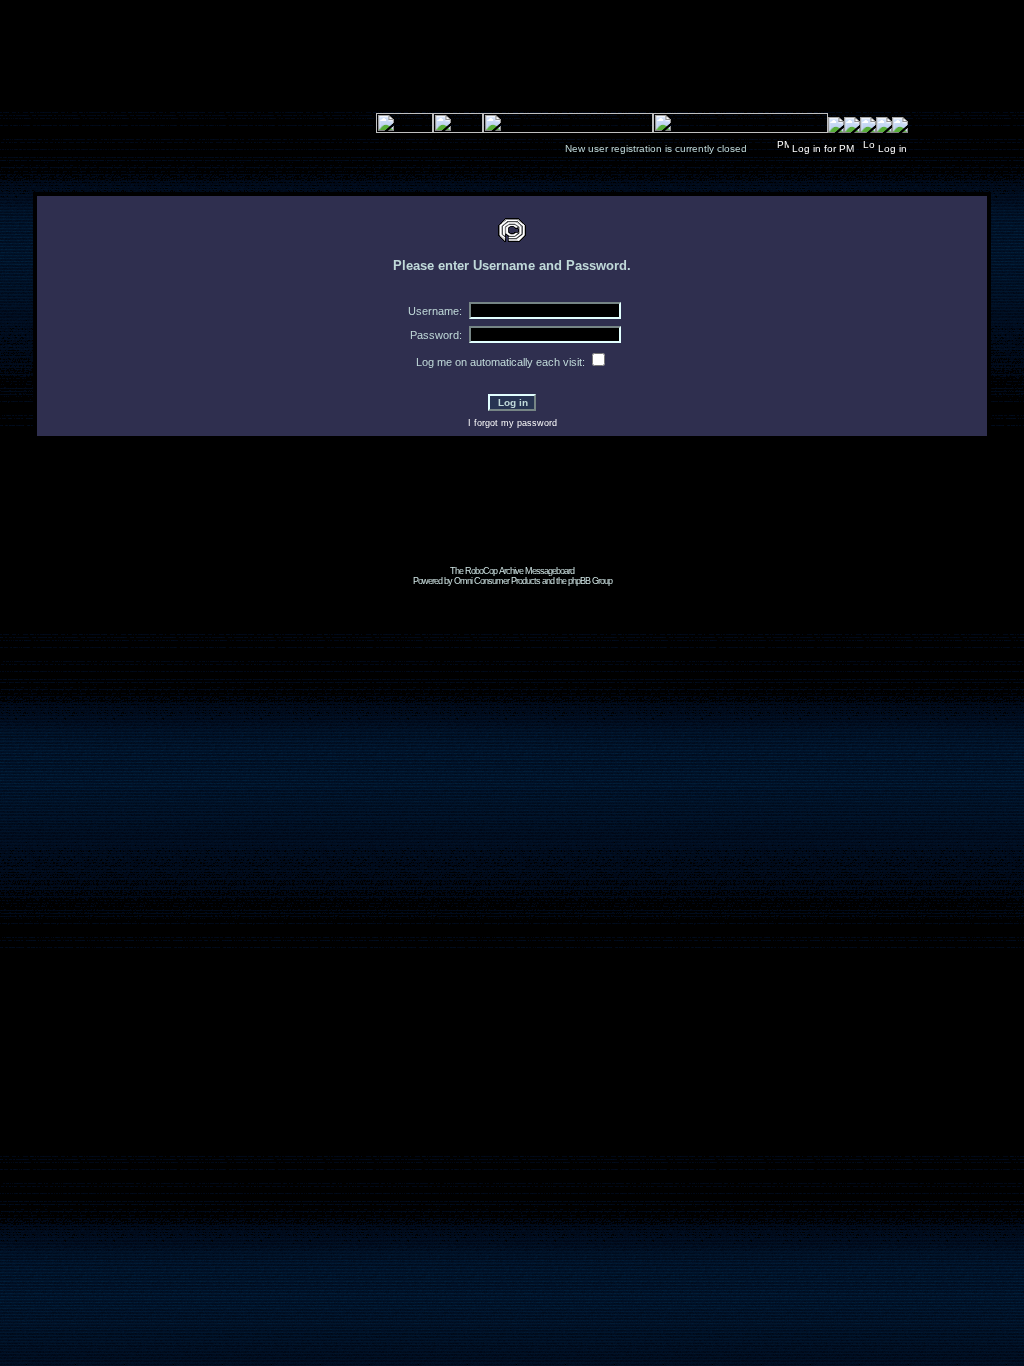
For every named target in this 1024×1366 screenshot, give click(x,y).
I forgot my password (512, 423)
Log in (892, 148)
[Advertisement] (512, 521)
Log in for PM (823, 148)
